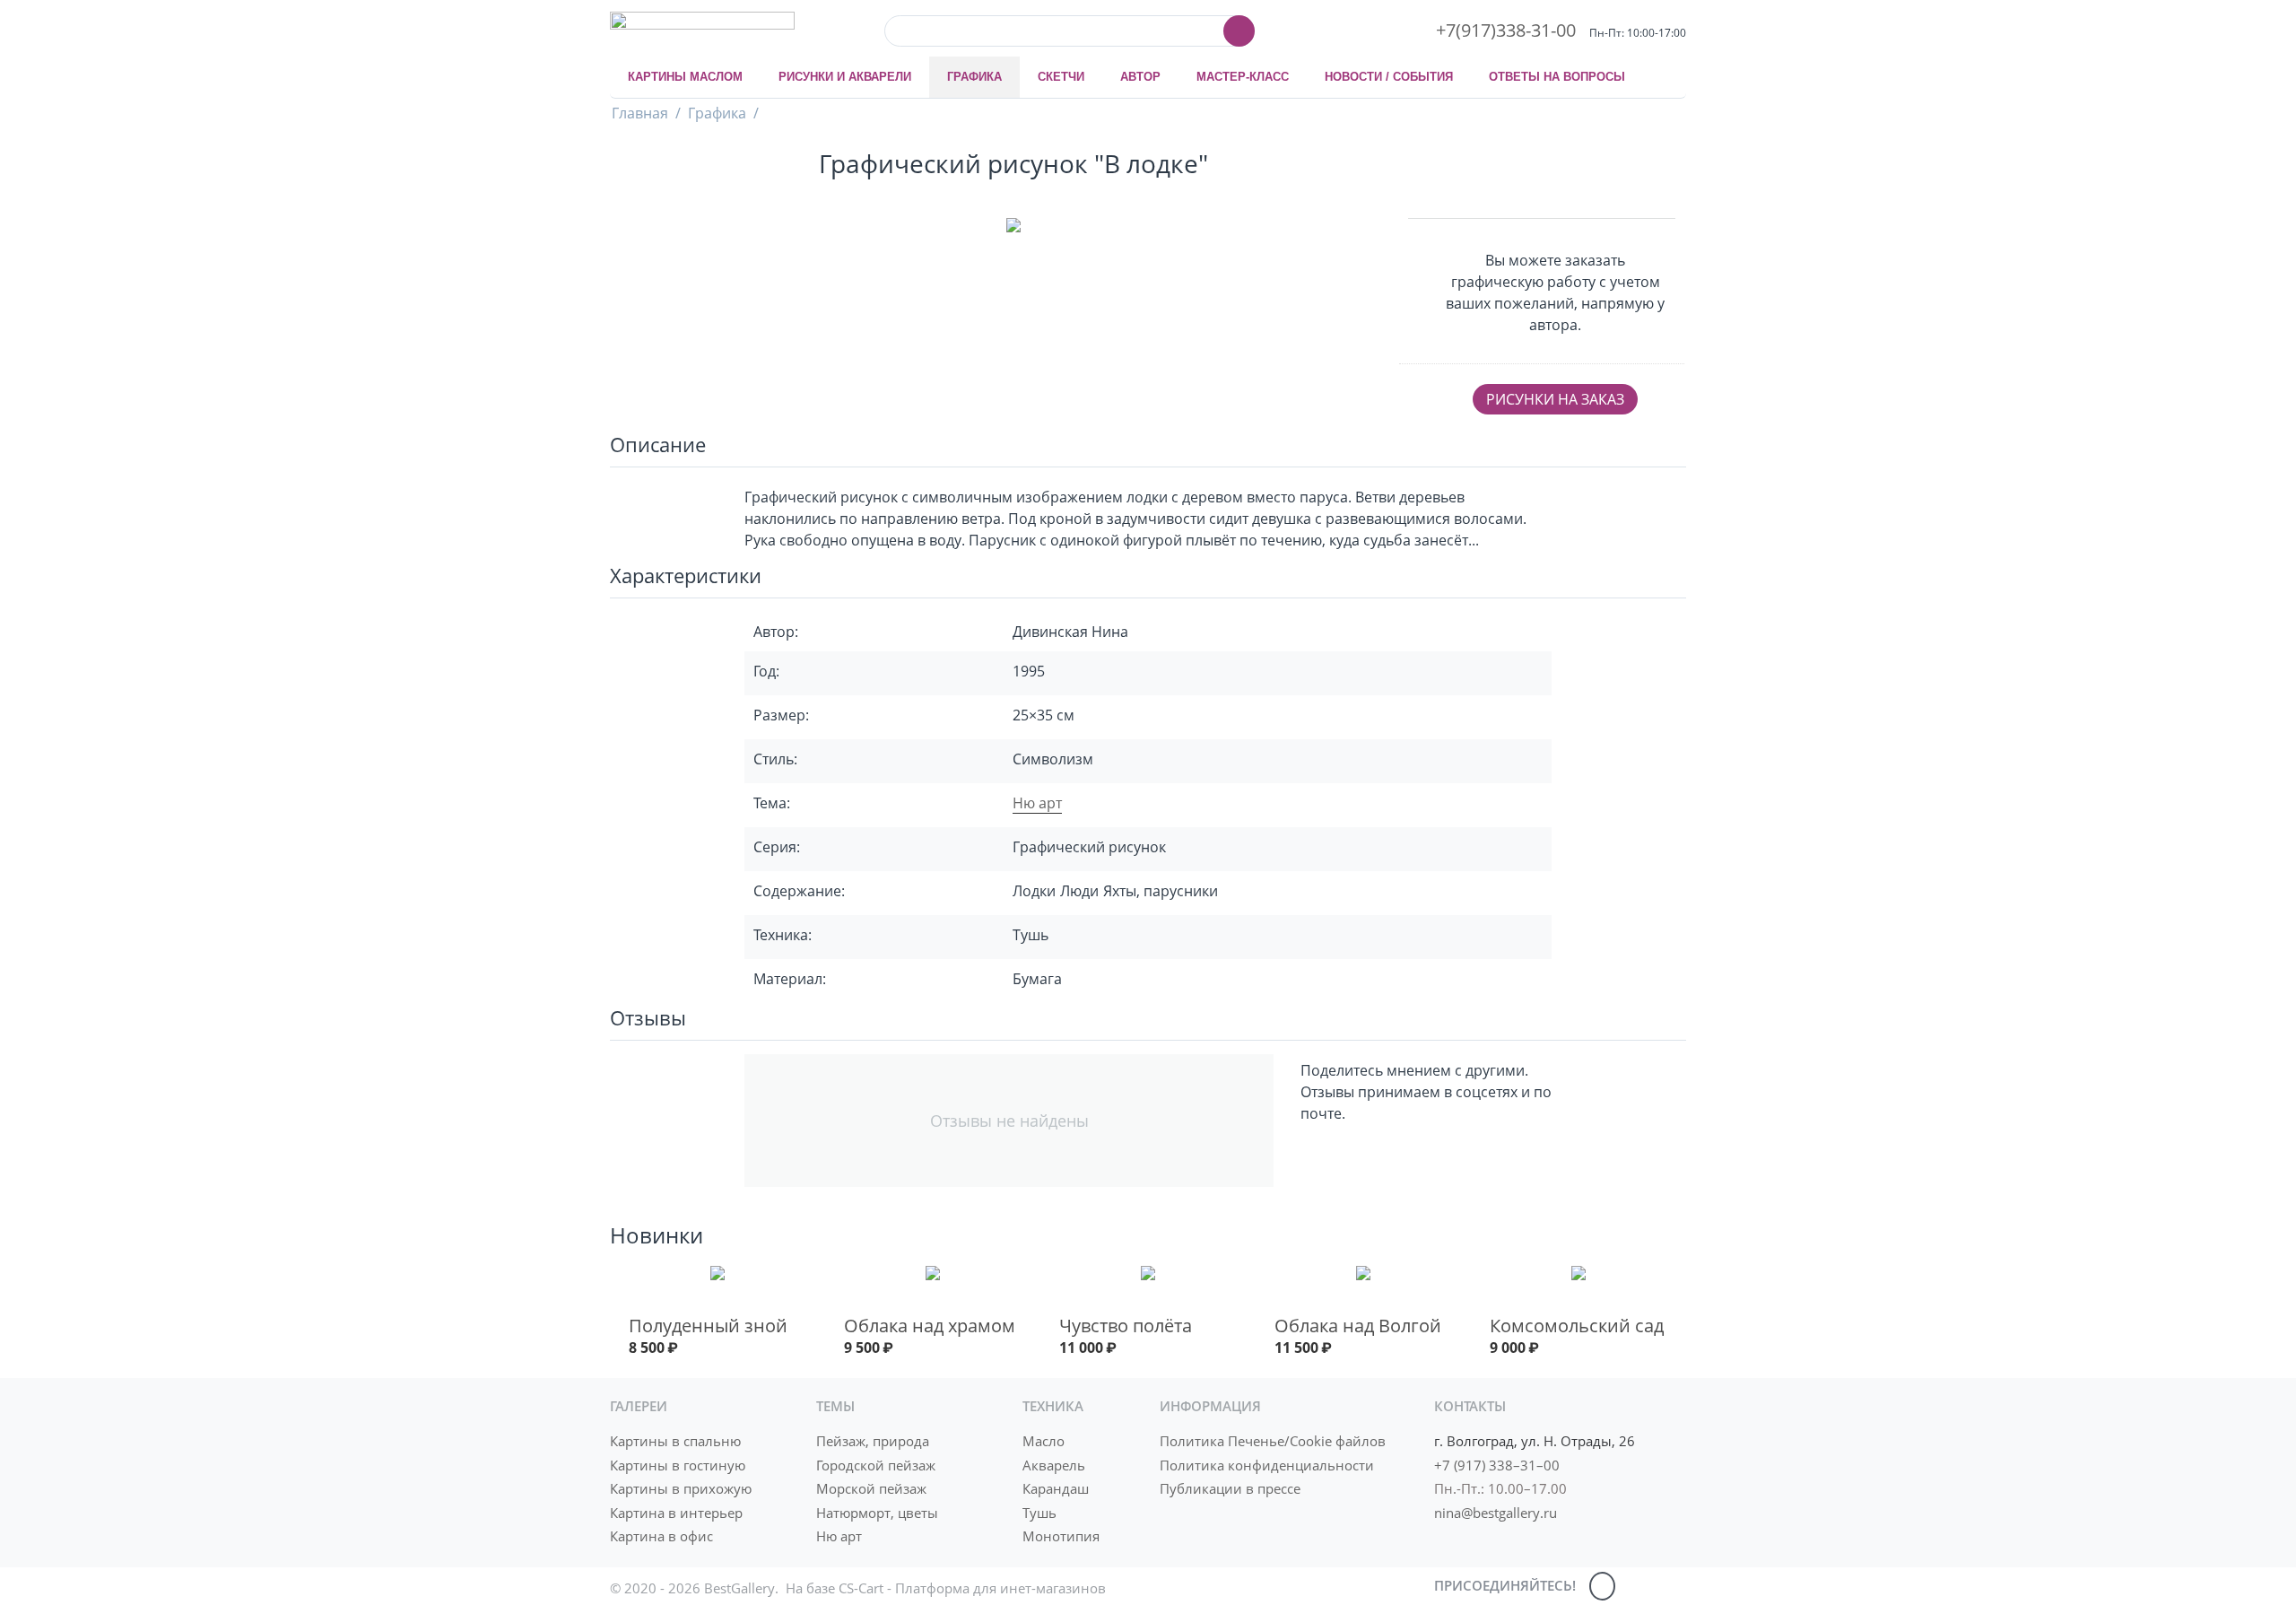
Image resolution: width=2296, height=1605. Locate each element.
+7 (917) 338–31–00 (1497, 1465)
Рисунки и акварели (845, 77)
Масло (1044, 1441)
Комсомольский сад (1577, 1326)
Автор (1140, 77)
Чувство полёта (1126, 1326)
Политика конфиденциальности (1267, 1465)
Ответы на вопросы (1557, 77)
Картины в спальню (675, 1441)
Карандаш (1056, 1488)
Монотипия (1061, 1536)
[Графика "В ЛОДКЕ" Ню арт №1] (1013, 228)
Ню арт (1037, 803)
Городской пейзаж (876, 1465)
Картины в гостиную (678, 1465)
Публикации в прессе (1230, 1488)
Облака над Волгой (1358, 1326)
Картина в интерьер (676, 1513)
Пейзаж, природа (873, 1441)
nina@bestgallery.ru (1496, 1513)
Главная (640, 113)
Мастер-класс (1243, 77)
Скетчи (1061, 77)
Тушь (1039, 1513)
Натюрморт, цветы (877, 1513)
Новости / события (1389, 77)
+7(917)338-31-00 (1506, 30)
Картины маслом (685, 77)
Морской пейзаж (871, 1488)
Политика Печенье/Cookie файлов (1273, 1441)
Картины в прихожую (681, 1488)
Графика (974, 77)
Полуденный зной (708, 1326)
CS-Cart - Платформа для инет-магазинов (972, 1588)
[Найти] (1239, 31)
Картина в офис (661, 1536)
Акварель (1054, 1465)
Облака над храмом (930, 1326)
